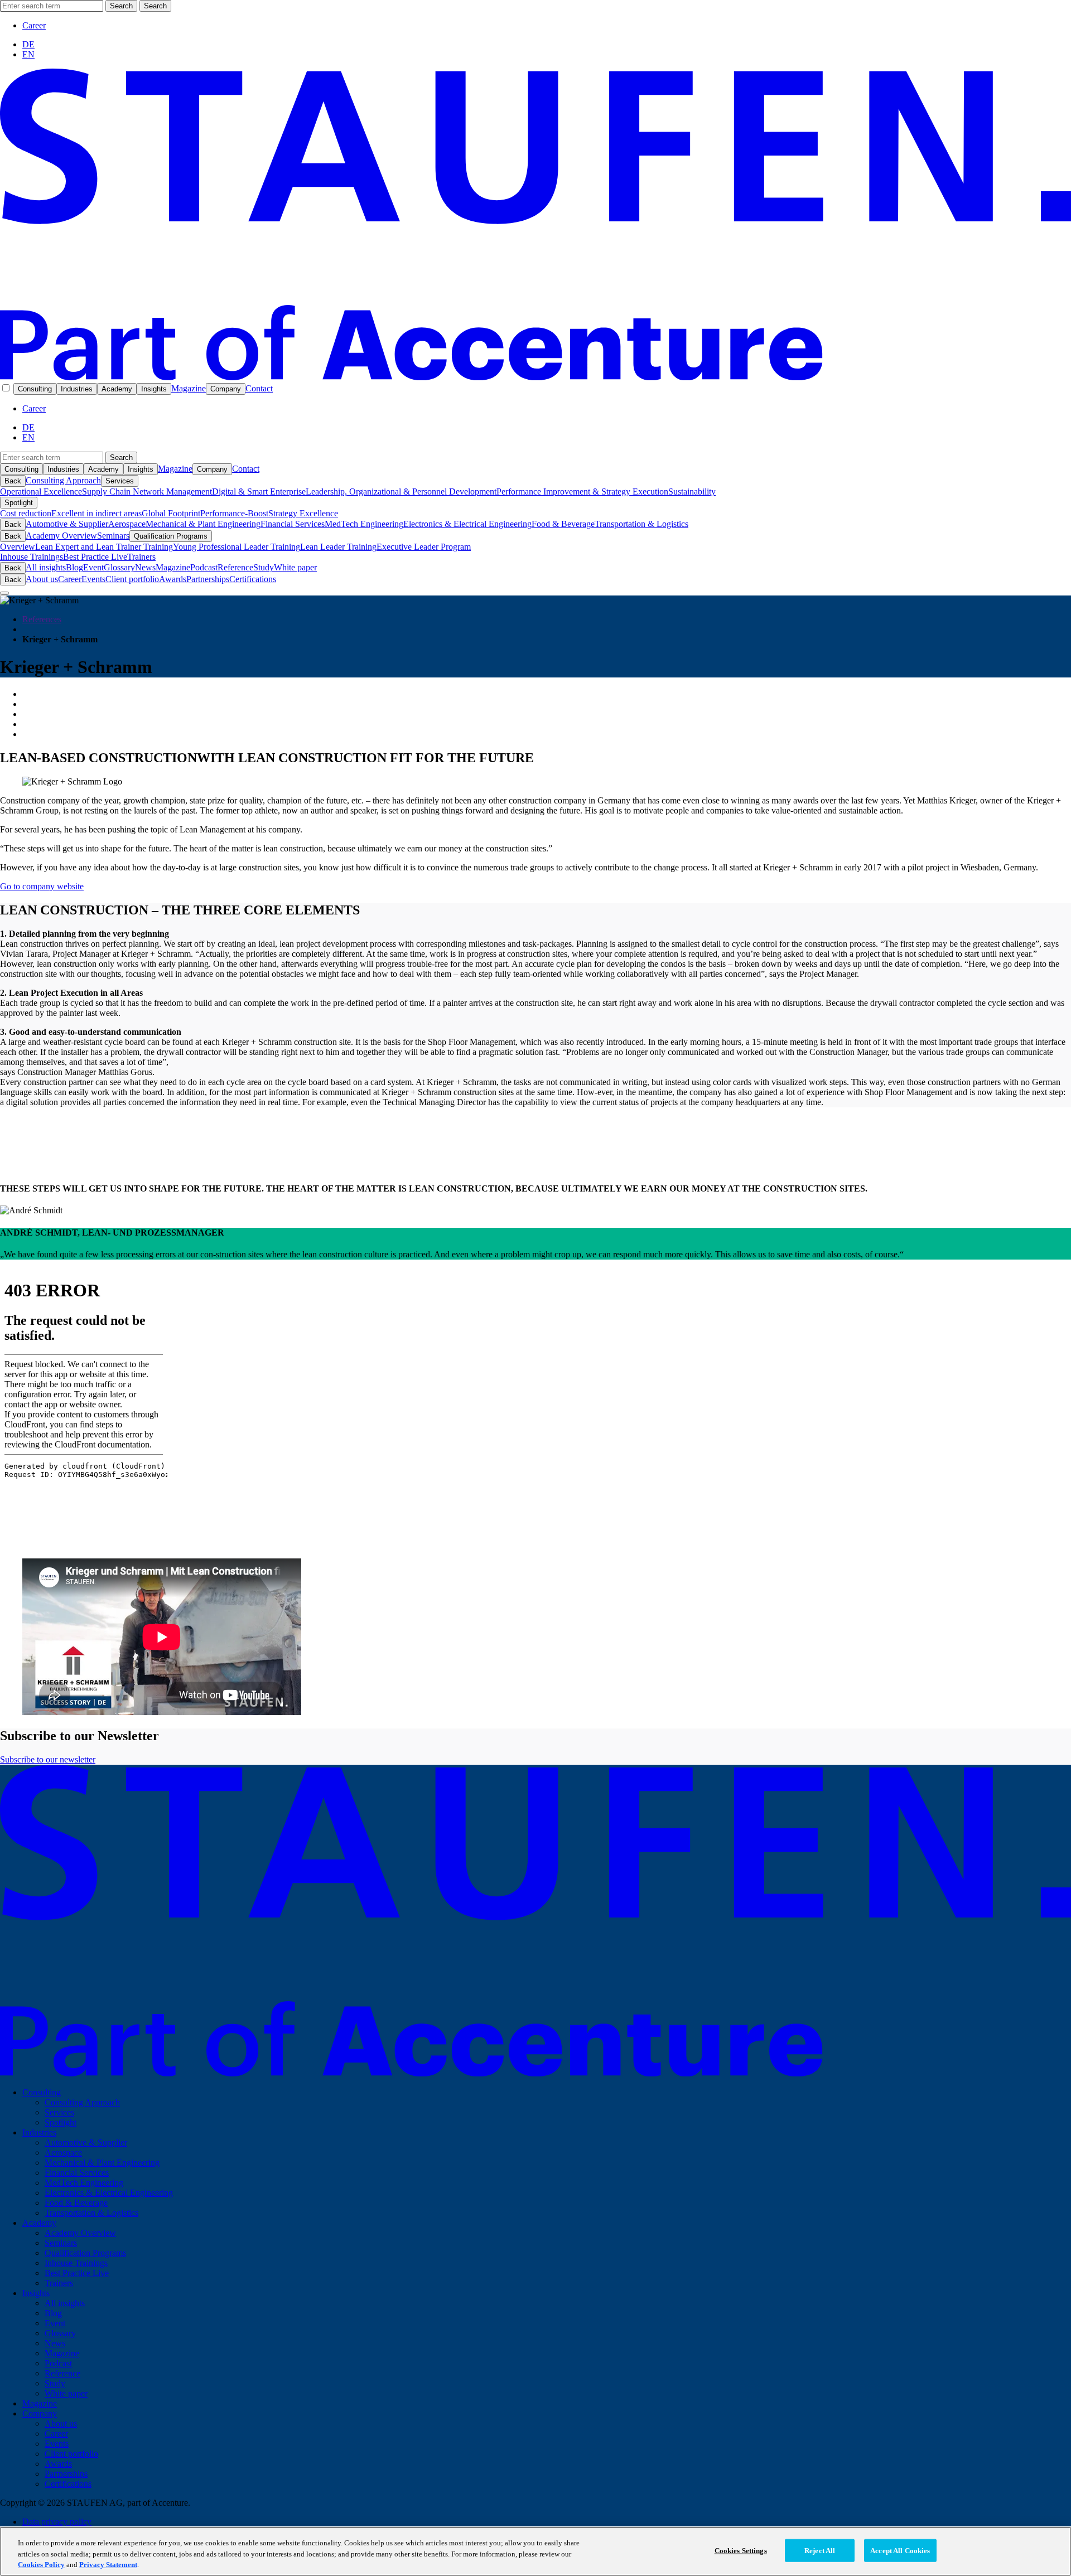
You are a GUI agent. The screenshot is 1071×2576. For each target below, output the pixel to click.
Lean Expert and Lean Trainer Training (104, 547)
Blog (74, 567)
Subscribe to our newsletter (48, 1759)
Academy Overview (61, 536)
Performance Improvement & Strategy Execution (582, 492)
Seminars (113, 536)
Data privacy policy (57, 2522)
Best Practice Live (95, 557)
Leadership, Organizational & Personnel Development (401, 492)
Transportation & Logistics (641, 524)
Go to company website (42, 886)
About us (42, 579)
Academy (117, 389)
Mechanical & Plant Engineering (203, 524)
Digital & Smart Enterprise (259, 492)
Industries (77, 389)
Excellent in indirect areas (97, 513)
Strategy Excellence (303, 513)
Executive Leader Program (424, 547)
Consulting (35, 389)
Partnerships (208, 579)
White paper (295, 567)
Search (121, 6)
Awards (173, 579)
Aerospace (127, 524)
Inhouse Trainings (32, 557)
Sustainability (692, 492)
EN (28, 54)
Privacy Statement (108, 2565)
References (42, 619)
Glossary (119, 567)
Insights (154, 389)
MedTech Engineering (364, 524)
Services (120, 481)
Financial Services (293, 524)
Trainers (141, 557)
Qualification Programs (171, 536)
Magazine (189, 388)
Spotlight (19, 503)
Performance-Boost (234, 513)
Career (34, 25)
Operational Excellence (41, 492)
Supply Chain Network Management (147, 492)
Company (226, 389)
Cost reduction (26, 513)
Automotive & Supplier (67, 524)
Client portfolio (132, 579)
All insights (46, 567)
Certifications (253, 579)
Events (93, 579)
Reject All (820, 2550)
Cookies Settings (741, 2550)
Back (13, 481)
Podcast (204, 567)
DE (28, 44)
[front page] (535, 377)
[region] (535, 2551)
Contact (259, 388)
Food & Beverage (563, 524)
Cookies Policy (41, 2565)
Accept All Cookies (900, 2550)
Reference (235, 567)
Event (93, 567)
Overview (18, 547)
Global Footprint (171, 513)
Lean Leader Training (338, 547)
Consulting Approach (63, 480)
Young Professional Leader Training (237, 547)
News (145, 567)
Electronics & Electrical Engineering (467, 524)
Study (264, 567)
